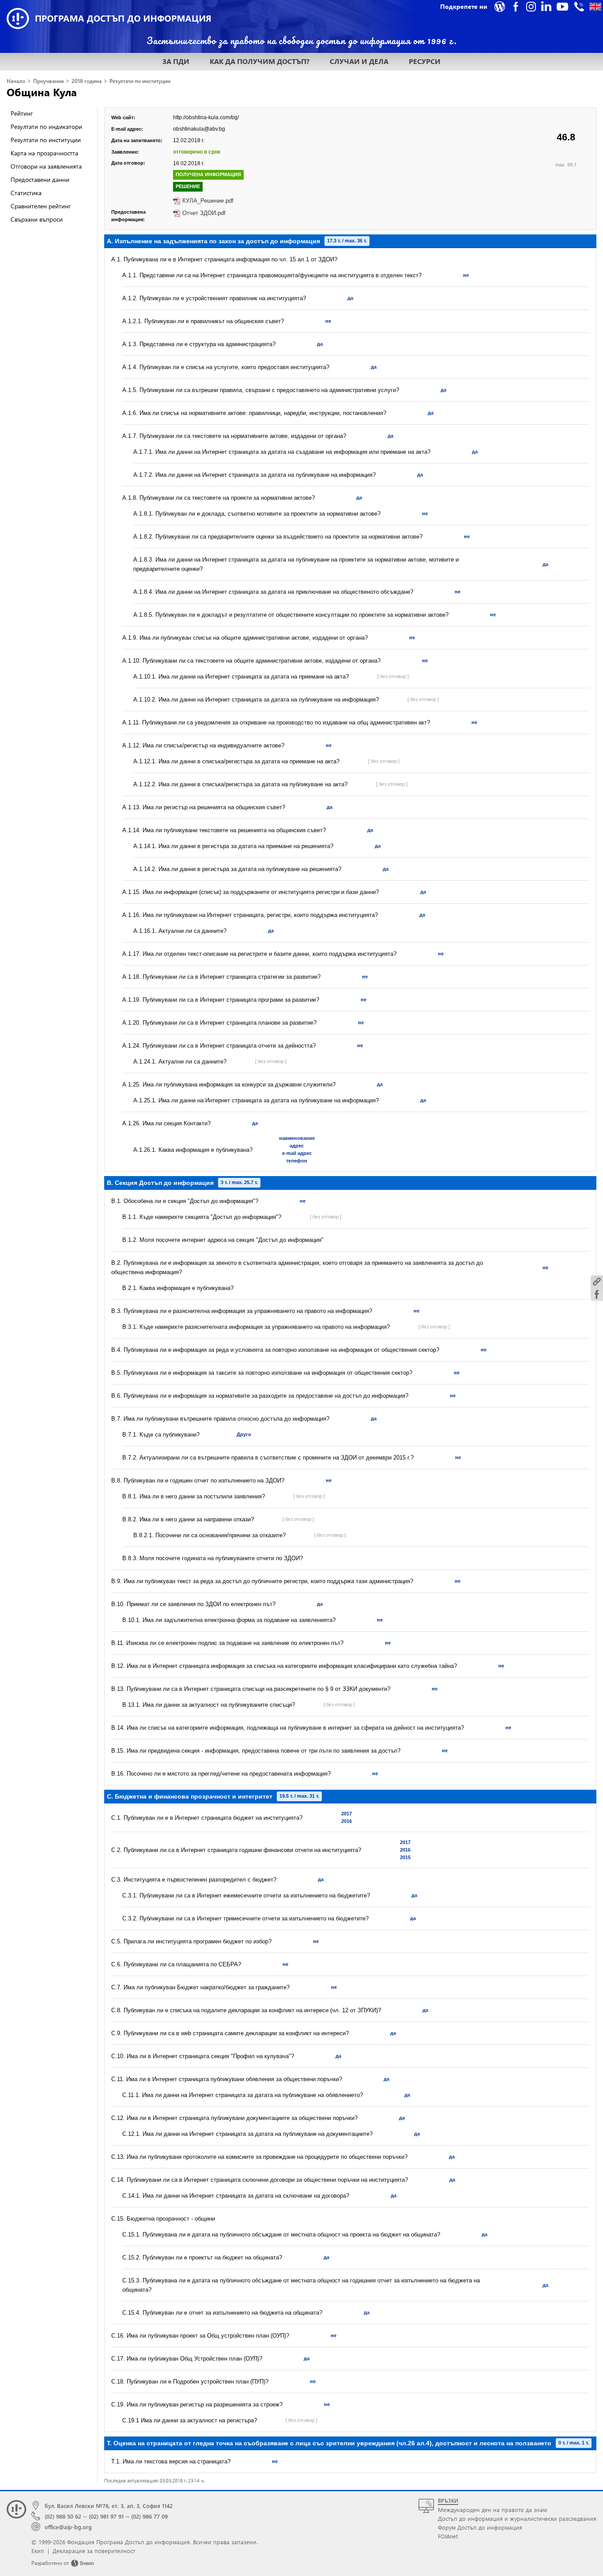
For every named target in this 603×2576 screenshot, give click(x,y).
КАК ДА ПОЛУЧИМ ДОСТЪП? (260, 61)
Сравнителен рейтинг (41, 206)
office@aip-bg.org (68, 2527)
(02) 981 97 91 (106, 2516)
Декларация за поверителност (94, 2551)
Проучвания (48, 81)
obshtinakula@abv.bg (199, 129)
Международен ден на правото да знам (492, 2510)
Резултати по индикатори (46, 126)
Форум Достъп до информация (480, 2527)
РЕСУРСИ (425, 61)
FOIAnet (448, 2536)
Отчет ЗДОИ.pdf (204, 213)
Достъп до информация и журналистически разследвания (517, 2518)
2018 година (87, 81)
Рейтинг (22, 113)
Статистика (26, 193)
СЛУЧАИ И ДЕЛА (359, 61)
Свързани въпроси (37, 219)
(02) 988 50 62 (63, 2516)
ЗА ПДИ (176, 61)
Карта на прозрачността (44, 153)
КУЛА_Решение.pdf (208, 201)
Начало (16, 81)
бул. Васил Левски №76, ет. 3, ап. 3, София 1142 (109, 2506)
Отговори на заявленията (46, 166)
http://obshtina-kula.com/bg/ (206, 117)
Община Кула (42, 92)
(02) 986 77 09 (149, 2516)
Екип (38, 2551)
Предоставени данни (40, 179)
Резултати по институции (140, 81)
